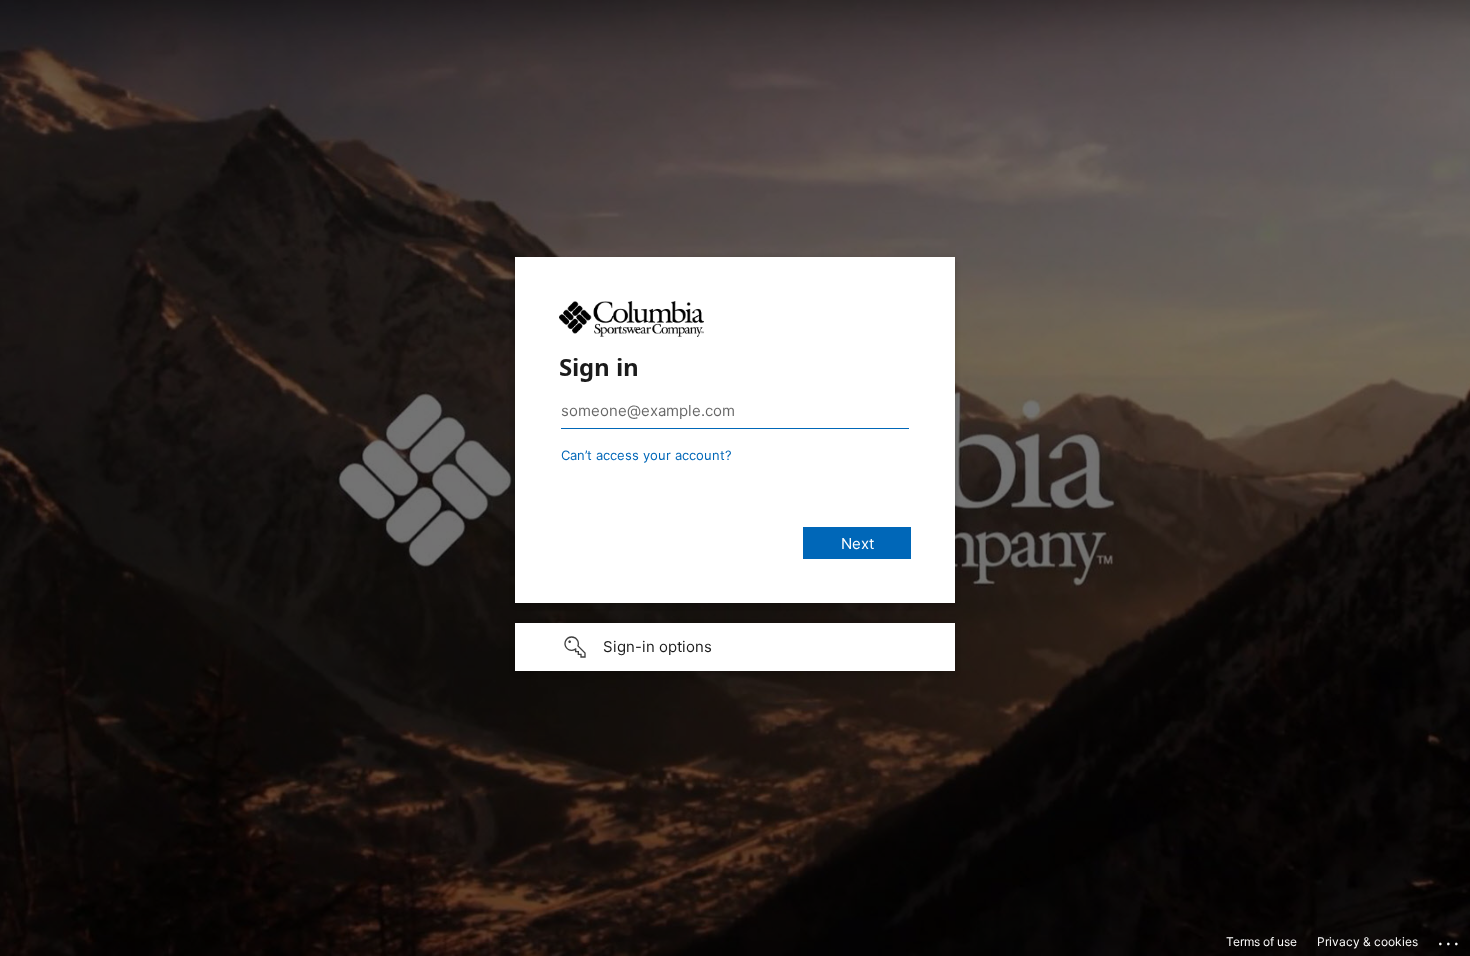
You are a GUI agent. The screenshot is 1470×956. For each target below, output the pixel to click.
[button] (735, 647)
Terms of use (1261, 941)
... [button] (1450, 939)
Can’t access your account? (646, 455)
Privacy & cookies (1367, 941)
